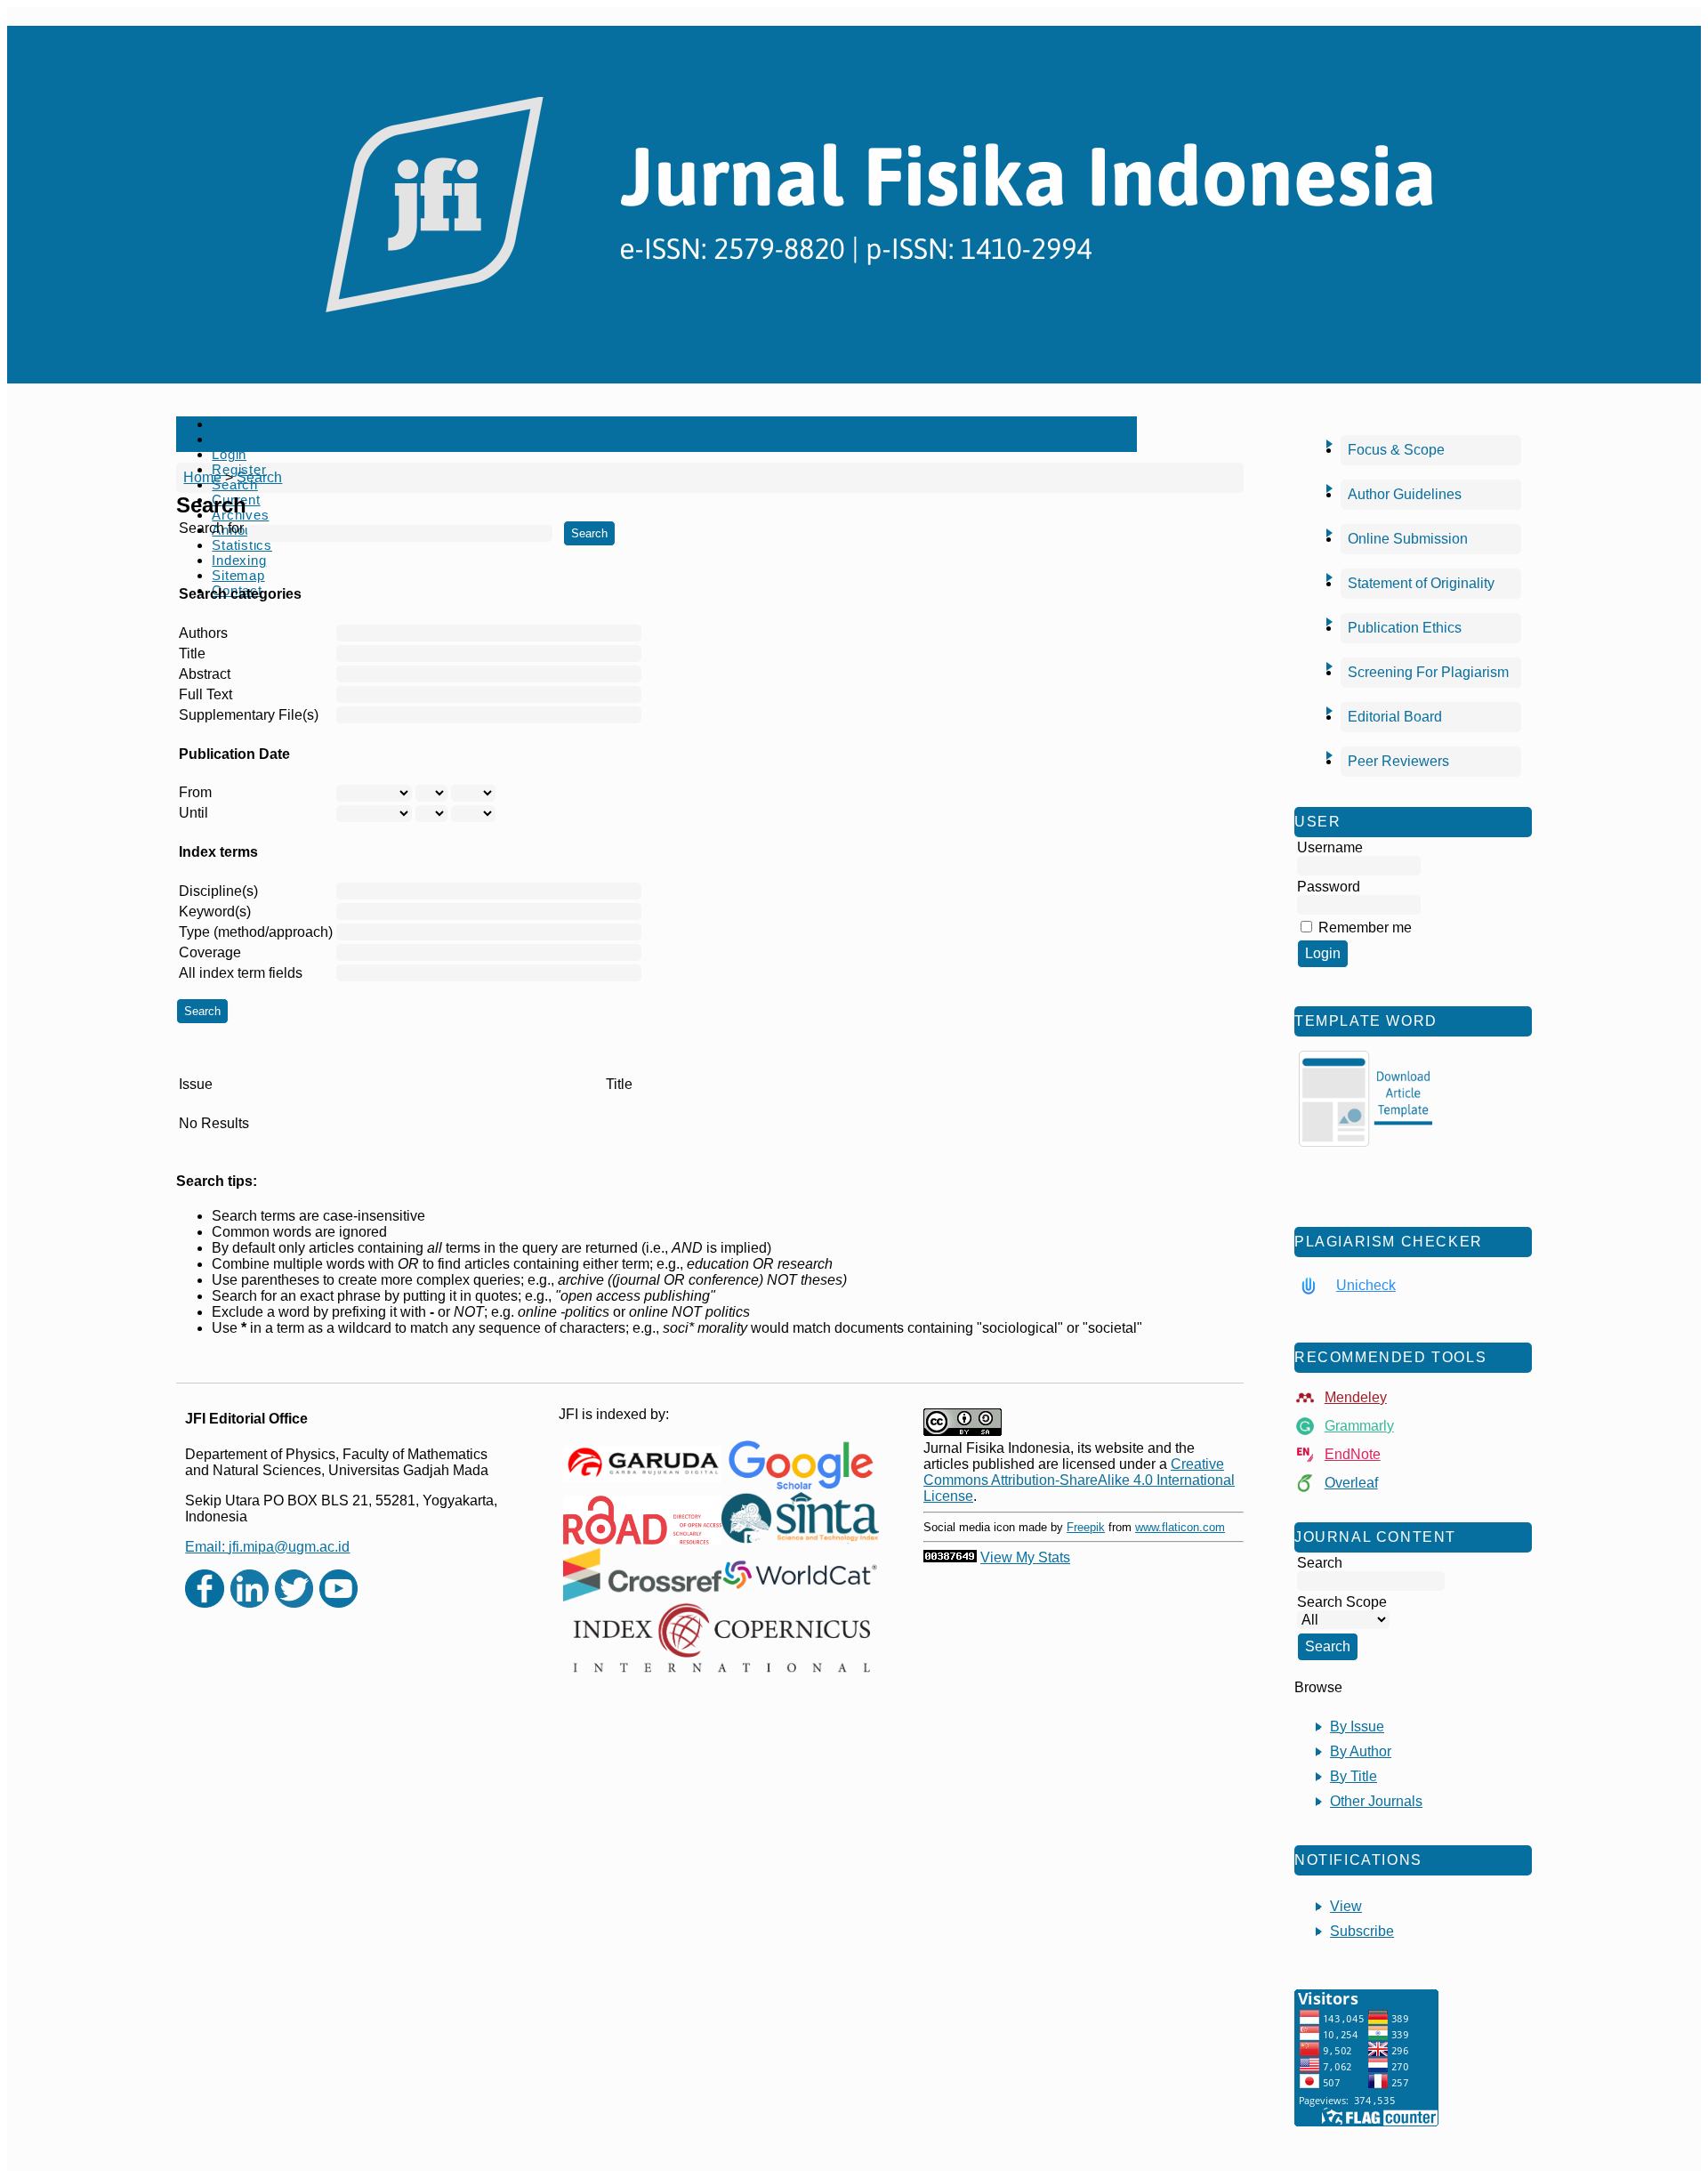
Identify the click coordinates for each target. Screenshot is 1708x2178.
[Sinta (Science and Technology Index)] (800, 1520)
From (195, 792)
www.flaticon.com (1180, 1527)
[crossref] (642, 1575)
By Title (1354, 1776)
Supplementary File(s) (249, 715)
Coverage (210, 952)
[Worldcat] (800, 1575)
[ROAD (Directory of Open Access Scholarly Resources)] (642, 1520)
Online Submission (1408, 539)
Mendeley (1356, 1397)
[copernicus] (721, 1638)
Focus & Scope (1396, 450)
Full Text (205, 694)
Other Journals (1376, 1801)
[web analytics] (950, 1557)
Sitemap (238, 575)
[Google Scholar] (800, 1464)
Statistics (242, 545)
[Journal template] (1366, 1099)
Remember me (1365, 928)
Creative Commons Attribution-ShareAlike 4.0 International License (1079, 1480)
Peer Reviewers (1398, 761)
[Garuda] (642, 1464)
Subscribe (1362, 1931)
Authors (203, 633)
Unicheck (1366, 1285)
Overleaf (1351, 1483)
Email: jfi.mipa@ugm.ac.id (267, 1547)
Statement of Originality (1421, 583)
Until (193, 813)
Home (231, 424)
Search (259, 477)
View (1346, 1906)
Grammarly (1359, 1426)
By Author (1361, 1751)
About (230, 439)
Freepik (1086, 1527)
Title (192, 653)
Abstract (205, 674)
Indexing (239, 560)
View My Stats (1025, 1557)
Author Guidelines (1405, 494)
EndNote (1353, 1454)
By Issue (1357, 1726)
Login (229, 454)
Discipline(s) (218, 891)
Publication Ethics (1405, 628)
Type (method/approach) (256, 932)
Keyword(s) (215, 912)
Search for (211, 528)
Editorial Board (1395, 717)
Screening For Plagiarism (1428, 672)
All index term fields (241, 973)
